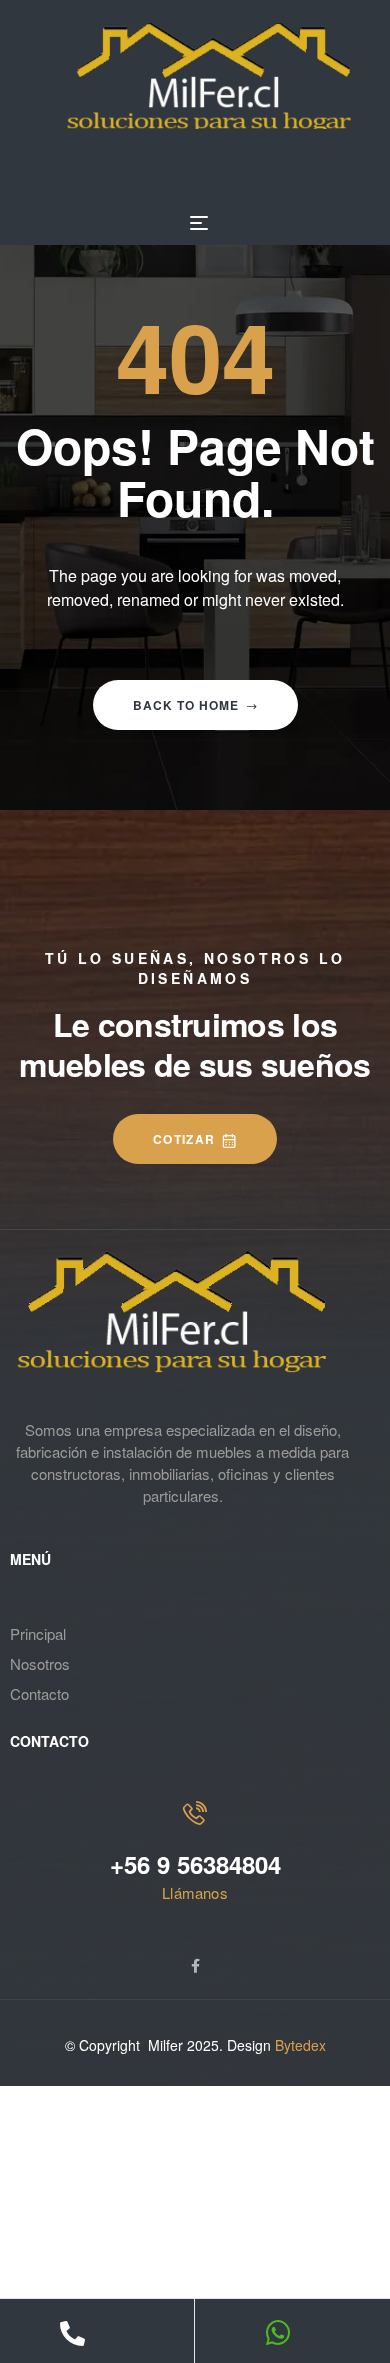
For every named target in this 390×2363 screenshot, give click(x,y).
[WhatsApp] (278, 2333)
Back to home (186, 705)
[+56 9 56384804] (195, 1813)
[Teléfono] (72, 2333)
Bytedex (300, 2045)
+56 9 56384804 (195, 1864)
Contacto (39, 1693)
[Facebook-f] (195, 1966)
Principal (38, 1633)
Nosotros (40, 1663)
